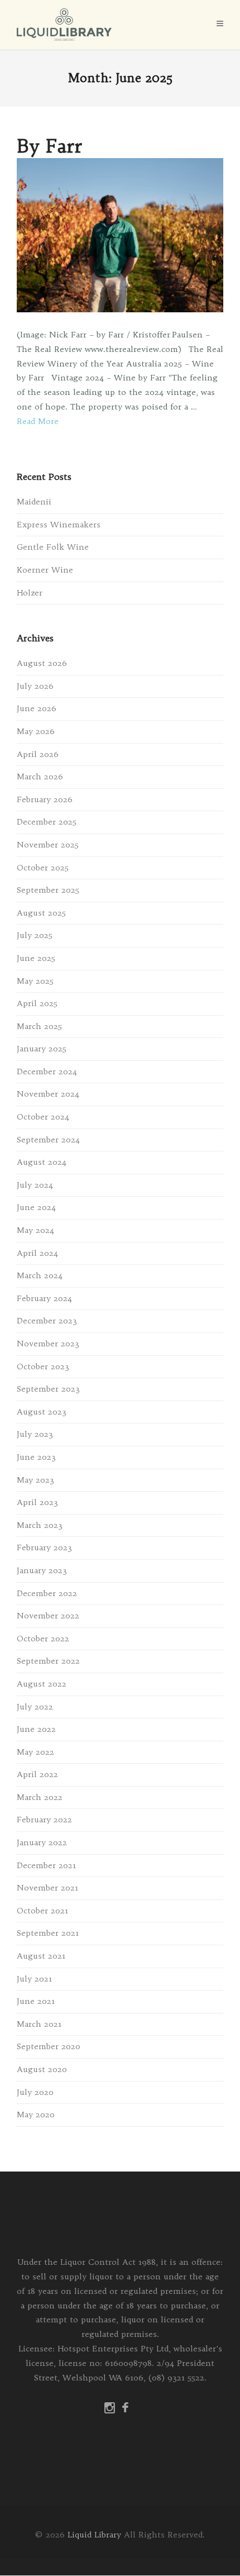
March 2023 (40, 1525)
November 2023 (48, 1344)
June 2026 (37, 708)
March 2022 (40, 1797)
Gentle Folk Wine (53, 547)
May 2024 (35, 1230)
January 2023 (42, 1570)
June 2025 (36, 958)
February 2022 (44, 1820)
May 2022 (35, 1752)
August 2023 (42, 1412)
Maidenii (34, 502)
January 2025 (42, 1049)
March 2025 (39, 1026)
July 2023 (35, 1434)
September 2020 (49, 2046)
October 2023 (43, 1366)
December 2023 (47, 1321)
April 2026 (38, 754)
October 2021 (42, 1911)
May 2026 (36, 731)
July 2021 (34, 1979)
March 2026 (40, 777)
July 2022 (35, 1707)
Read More (38, 421)
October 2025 (43, 868)
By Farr (49, 146)
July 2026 (35, 686)
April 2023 (37, 1502)
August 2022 (42, 1684)
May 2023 (35, 1480)
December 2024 (47, 1072)
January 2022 (42, 1842)
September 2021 (48, 1933)
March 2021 (39, 2024)
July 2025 (35, 935)
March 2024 (40, 1275)
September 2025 (48, 890)
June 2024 (36, 1207)
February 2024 (44, 1298)
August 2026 (42, 663)
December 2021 (46, 1865)
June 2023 (36, 1457)
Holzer (30, 593)
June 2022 (36, 1729)
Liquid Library (94, 2535)
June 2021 (36, 2001)
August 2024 (42, 1162)
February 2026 (45, 799)
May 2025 (35, 981)
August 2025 (41, 913)
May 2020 (36, 2115)
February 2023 (44, 1547)
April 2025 (37, 1003)
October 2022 (43, 1639)
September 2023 (48, 1389)
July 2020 (35, 2092)
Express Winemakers (59, 525)
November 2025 (48, 845)
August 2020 (42, 2069)
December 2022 (47, 1593)
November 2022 (48, 1616)
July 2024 (35, 1185)
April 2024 (37, 1253)
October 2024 (43, 1117)
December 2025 (47, 822)
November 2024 (48, 1094)
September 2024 (48, 1140)
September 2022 (48, 1661)
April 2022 (37, 1774)
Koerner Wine (45, 570)
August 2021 (41, 1956)
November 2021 (47, 1888)
